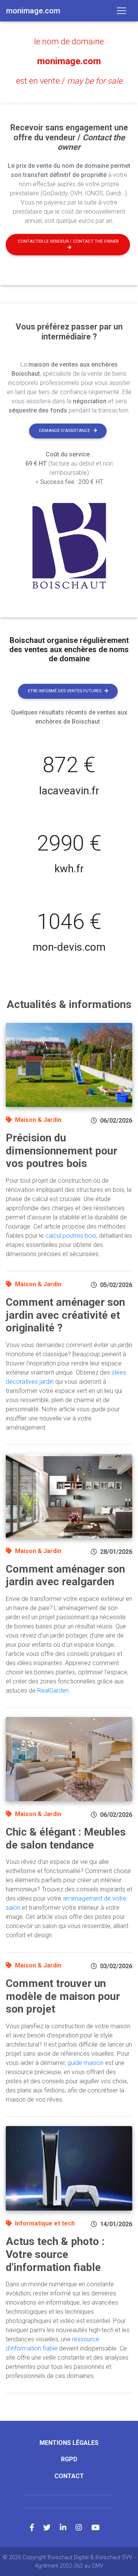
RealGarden (53, 1691)
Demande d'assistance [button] (65, 431)
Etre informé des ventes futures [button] (65, 691)
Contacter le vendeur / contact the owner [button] (68, 241)
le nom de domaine (69, 41)
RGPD (69, 2459)
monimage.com (69, 61)
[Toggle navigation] (122, 11)
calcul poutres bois (71, 1236)
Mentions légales (69, 2443)
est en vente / (69, 81)
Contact (69, 2476)
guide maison (85, 2063)
